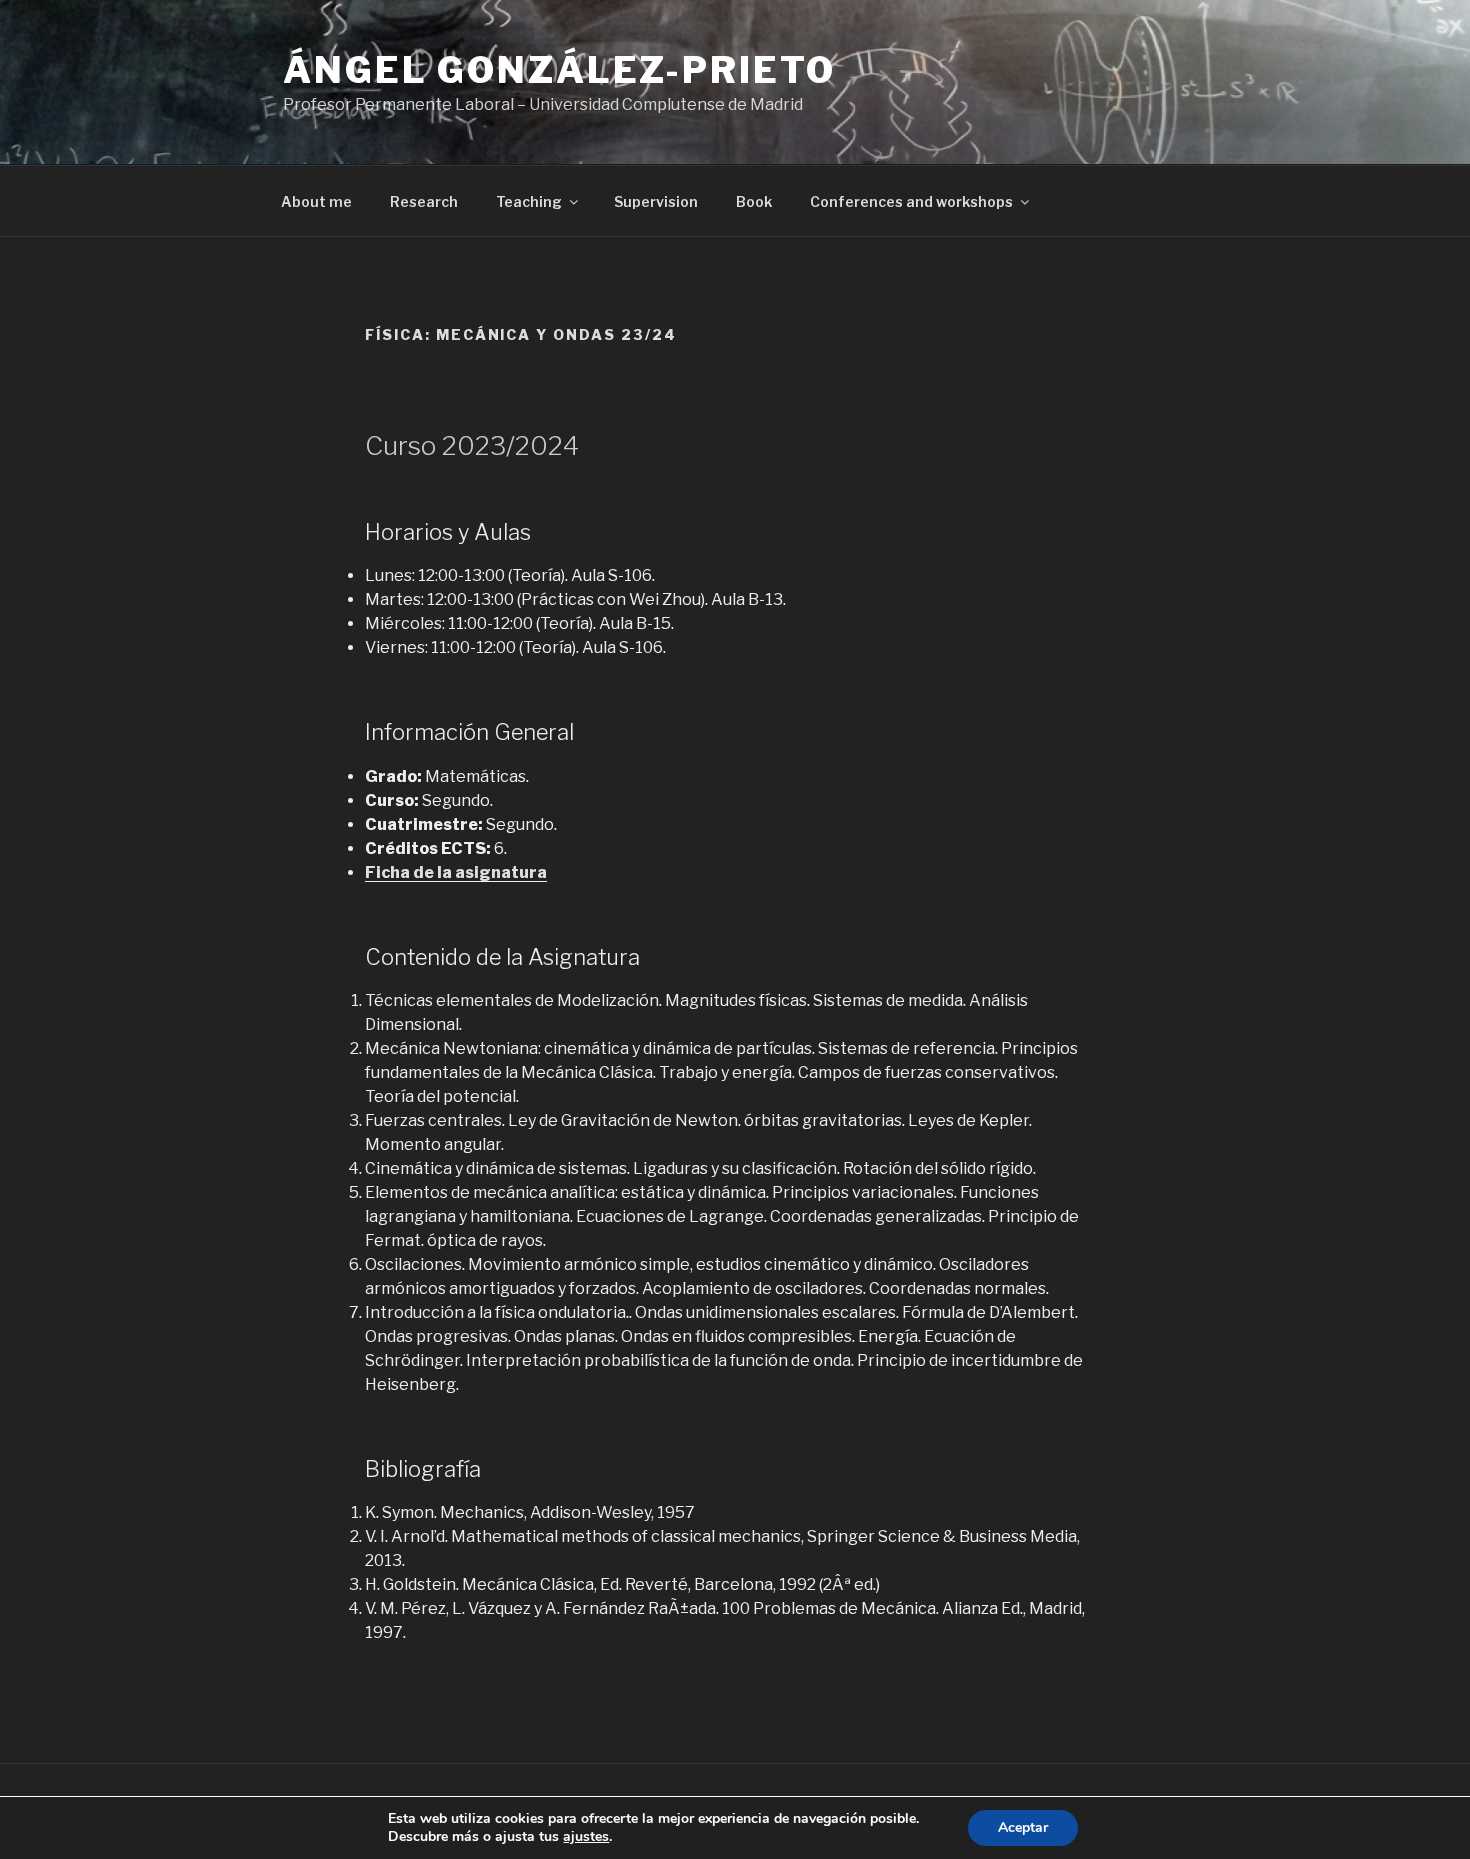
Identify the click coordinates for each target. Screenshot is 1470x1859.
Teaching (529, 201)
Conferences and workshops (911, 201)
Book (754, 201)
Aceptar (1023, 1827)
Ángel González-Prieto (559, 70)
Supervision (656, 201)
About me (316, 201)
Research (424, 201)
